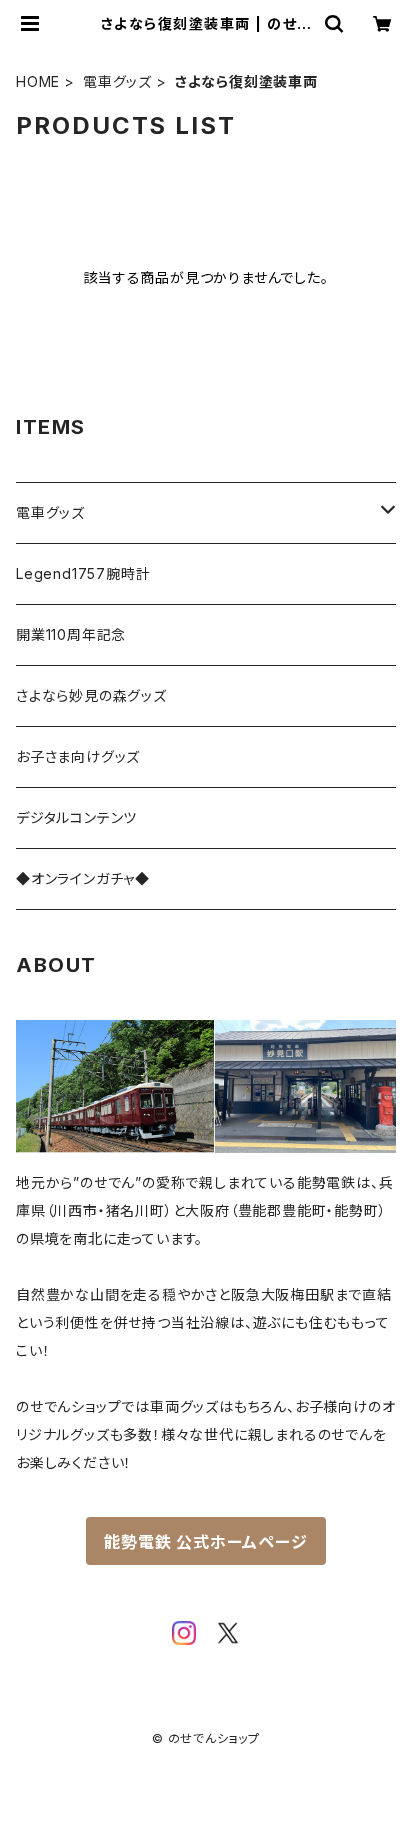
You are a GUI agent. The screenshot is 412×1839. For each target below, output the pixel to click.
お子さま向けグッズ (78, 756)
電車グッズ (117, 81)
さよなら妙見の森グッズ (91, 695)
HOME (38, 81)
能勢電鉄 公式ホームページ (205, 1542)
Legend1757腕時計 (83, 573)
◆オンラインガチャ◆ (83, 878)
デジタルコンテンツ (76, 817)
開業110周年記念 (71, 634)
